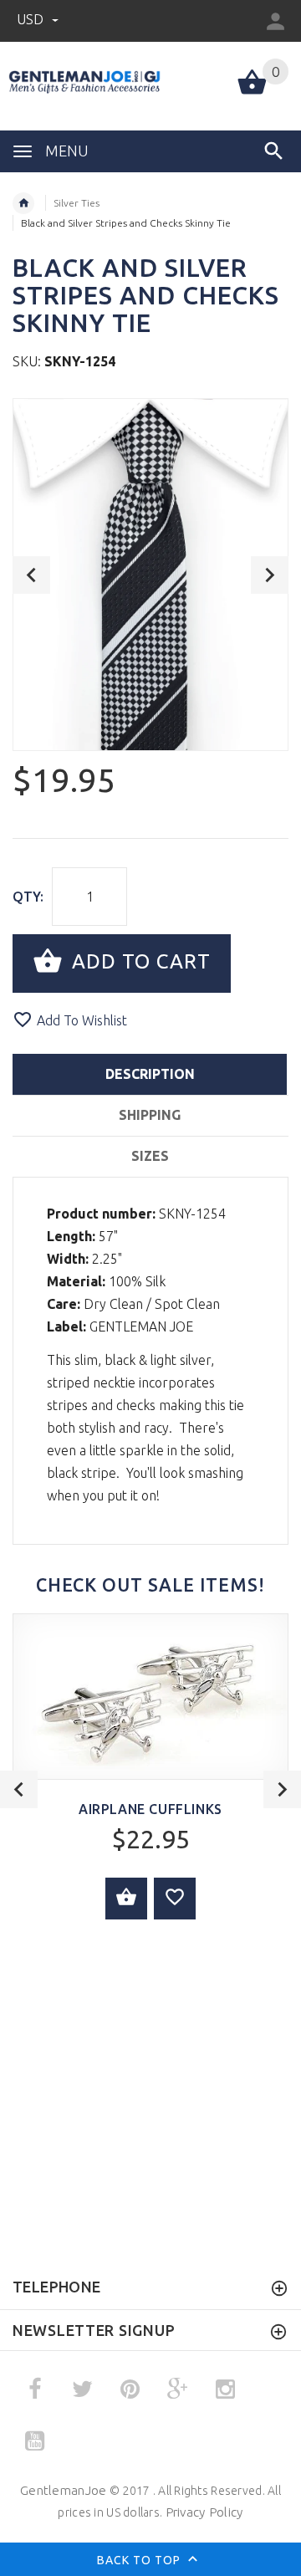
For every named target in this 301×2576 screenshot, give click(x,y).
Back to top (140, 2560)
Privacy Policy (204, 2512)
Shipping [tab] (150, 1115)
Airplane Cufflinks (150, 1809)
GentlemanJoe (63, 2490)
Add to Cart (138, 961)
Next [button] (270, 575)
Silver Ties (77, 203)
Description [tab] (150, 1074)
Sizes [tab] (150, 1156)
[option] (150, 575)
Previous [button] (31, 575)
